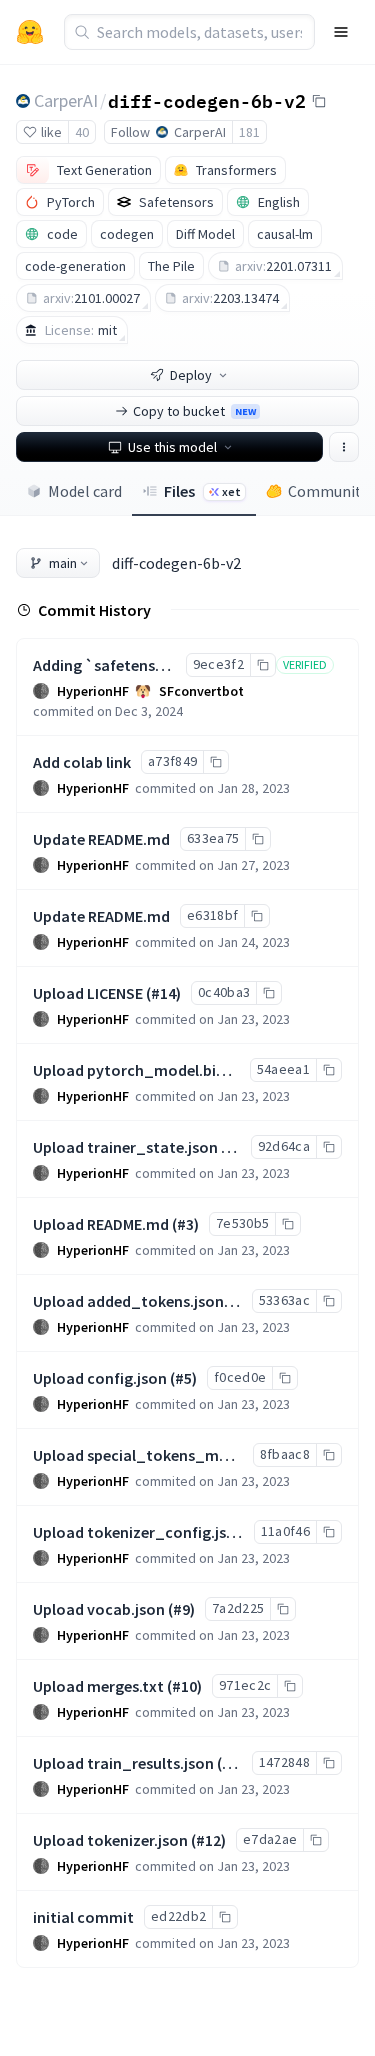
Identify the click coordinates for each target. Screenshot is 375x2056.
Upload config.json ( (104, 1378)
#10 (184, 1686)
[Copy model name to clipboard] (319, 101)
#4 (240, 1301)
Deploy (191, 375)
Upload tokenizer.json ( (114, 1840)
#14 (163, 993)
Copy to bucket (194, 411)
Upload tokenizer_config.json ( (143, 1532)
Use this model (172, 447)
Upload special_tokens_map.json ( (156, 1455)
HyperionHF (93, 691)
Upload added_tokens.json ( (132, 1301)
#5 (183, 1378)
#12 (208, 1840)
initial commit (83, 1917)
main (63, 563)
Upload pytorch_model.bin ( (133, 1070)
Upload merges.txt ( (102, 1686)
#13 (234, 1763)
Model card (85, 491)
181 (249, 132)
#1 (234, 1147)
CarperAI (66, 100)
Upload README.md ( (105, 1224)
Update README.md (101, 839)
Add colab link (82, 762)
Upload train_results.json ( (127, 1763)
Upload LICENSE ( (92, 993)
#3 (185, 1224)
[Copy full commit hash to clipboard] (262, 665)
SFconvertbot (201, 691)
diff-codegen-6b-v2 (207, 100)
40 (82, 132)
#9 (181, 1609)
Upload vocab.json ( (103, 1609)
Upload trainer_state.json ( (129, 1147)
